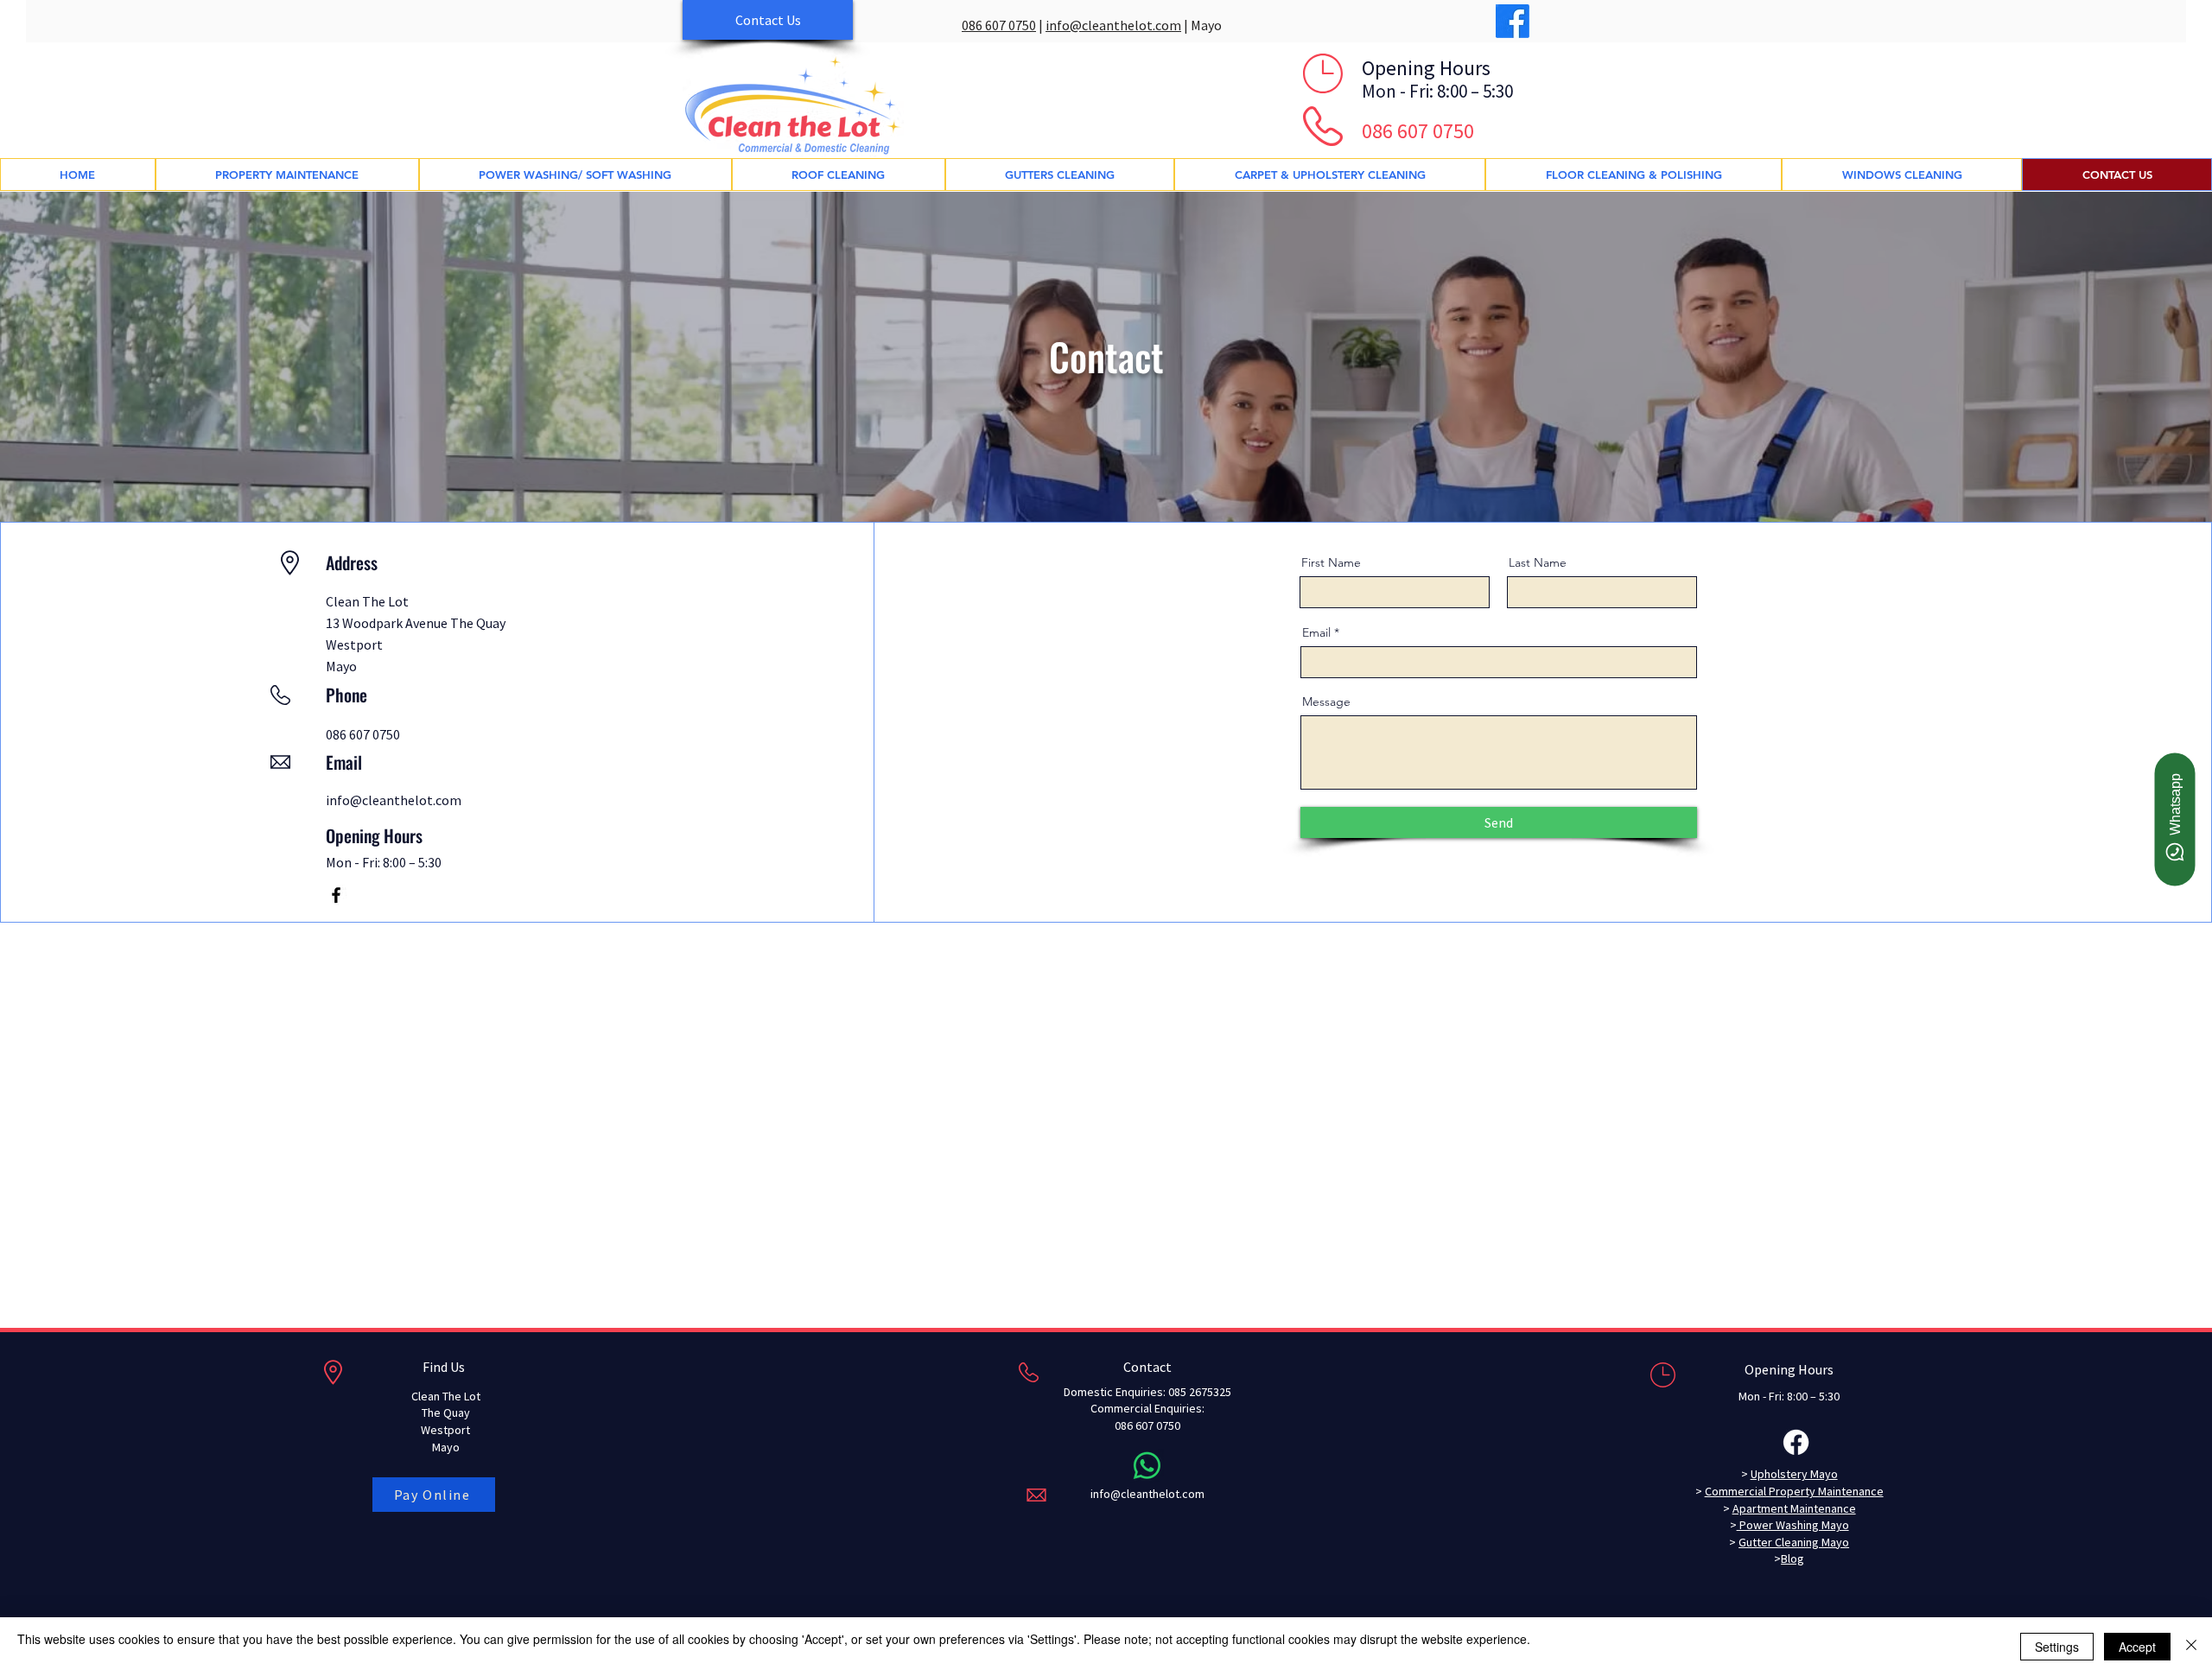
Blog (1792, 1559)
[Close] (2191, 1647)
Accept (2137, 1647)
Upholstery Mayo (1794, 1474)
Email (1316, 632)
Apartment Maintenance (1794, 1508)
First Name (1331, 562)
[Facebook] (1513, 21)
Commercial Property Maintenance (1794, 1491)
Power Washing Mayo (1793, 1525)
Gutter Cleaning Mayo (1794, 1542)
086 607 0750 (999, 25)
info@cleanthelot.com (1113, 25)
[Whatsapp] (1147, 1466)
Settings (2057, 1647)
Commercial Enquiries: (1147, 1408)
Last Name (1538, 562)
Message (1326, 702)
